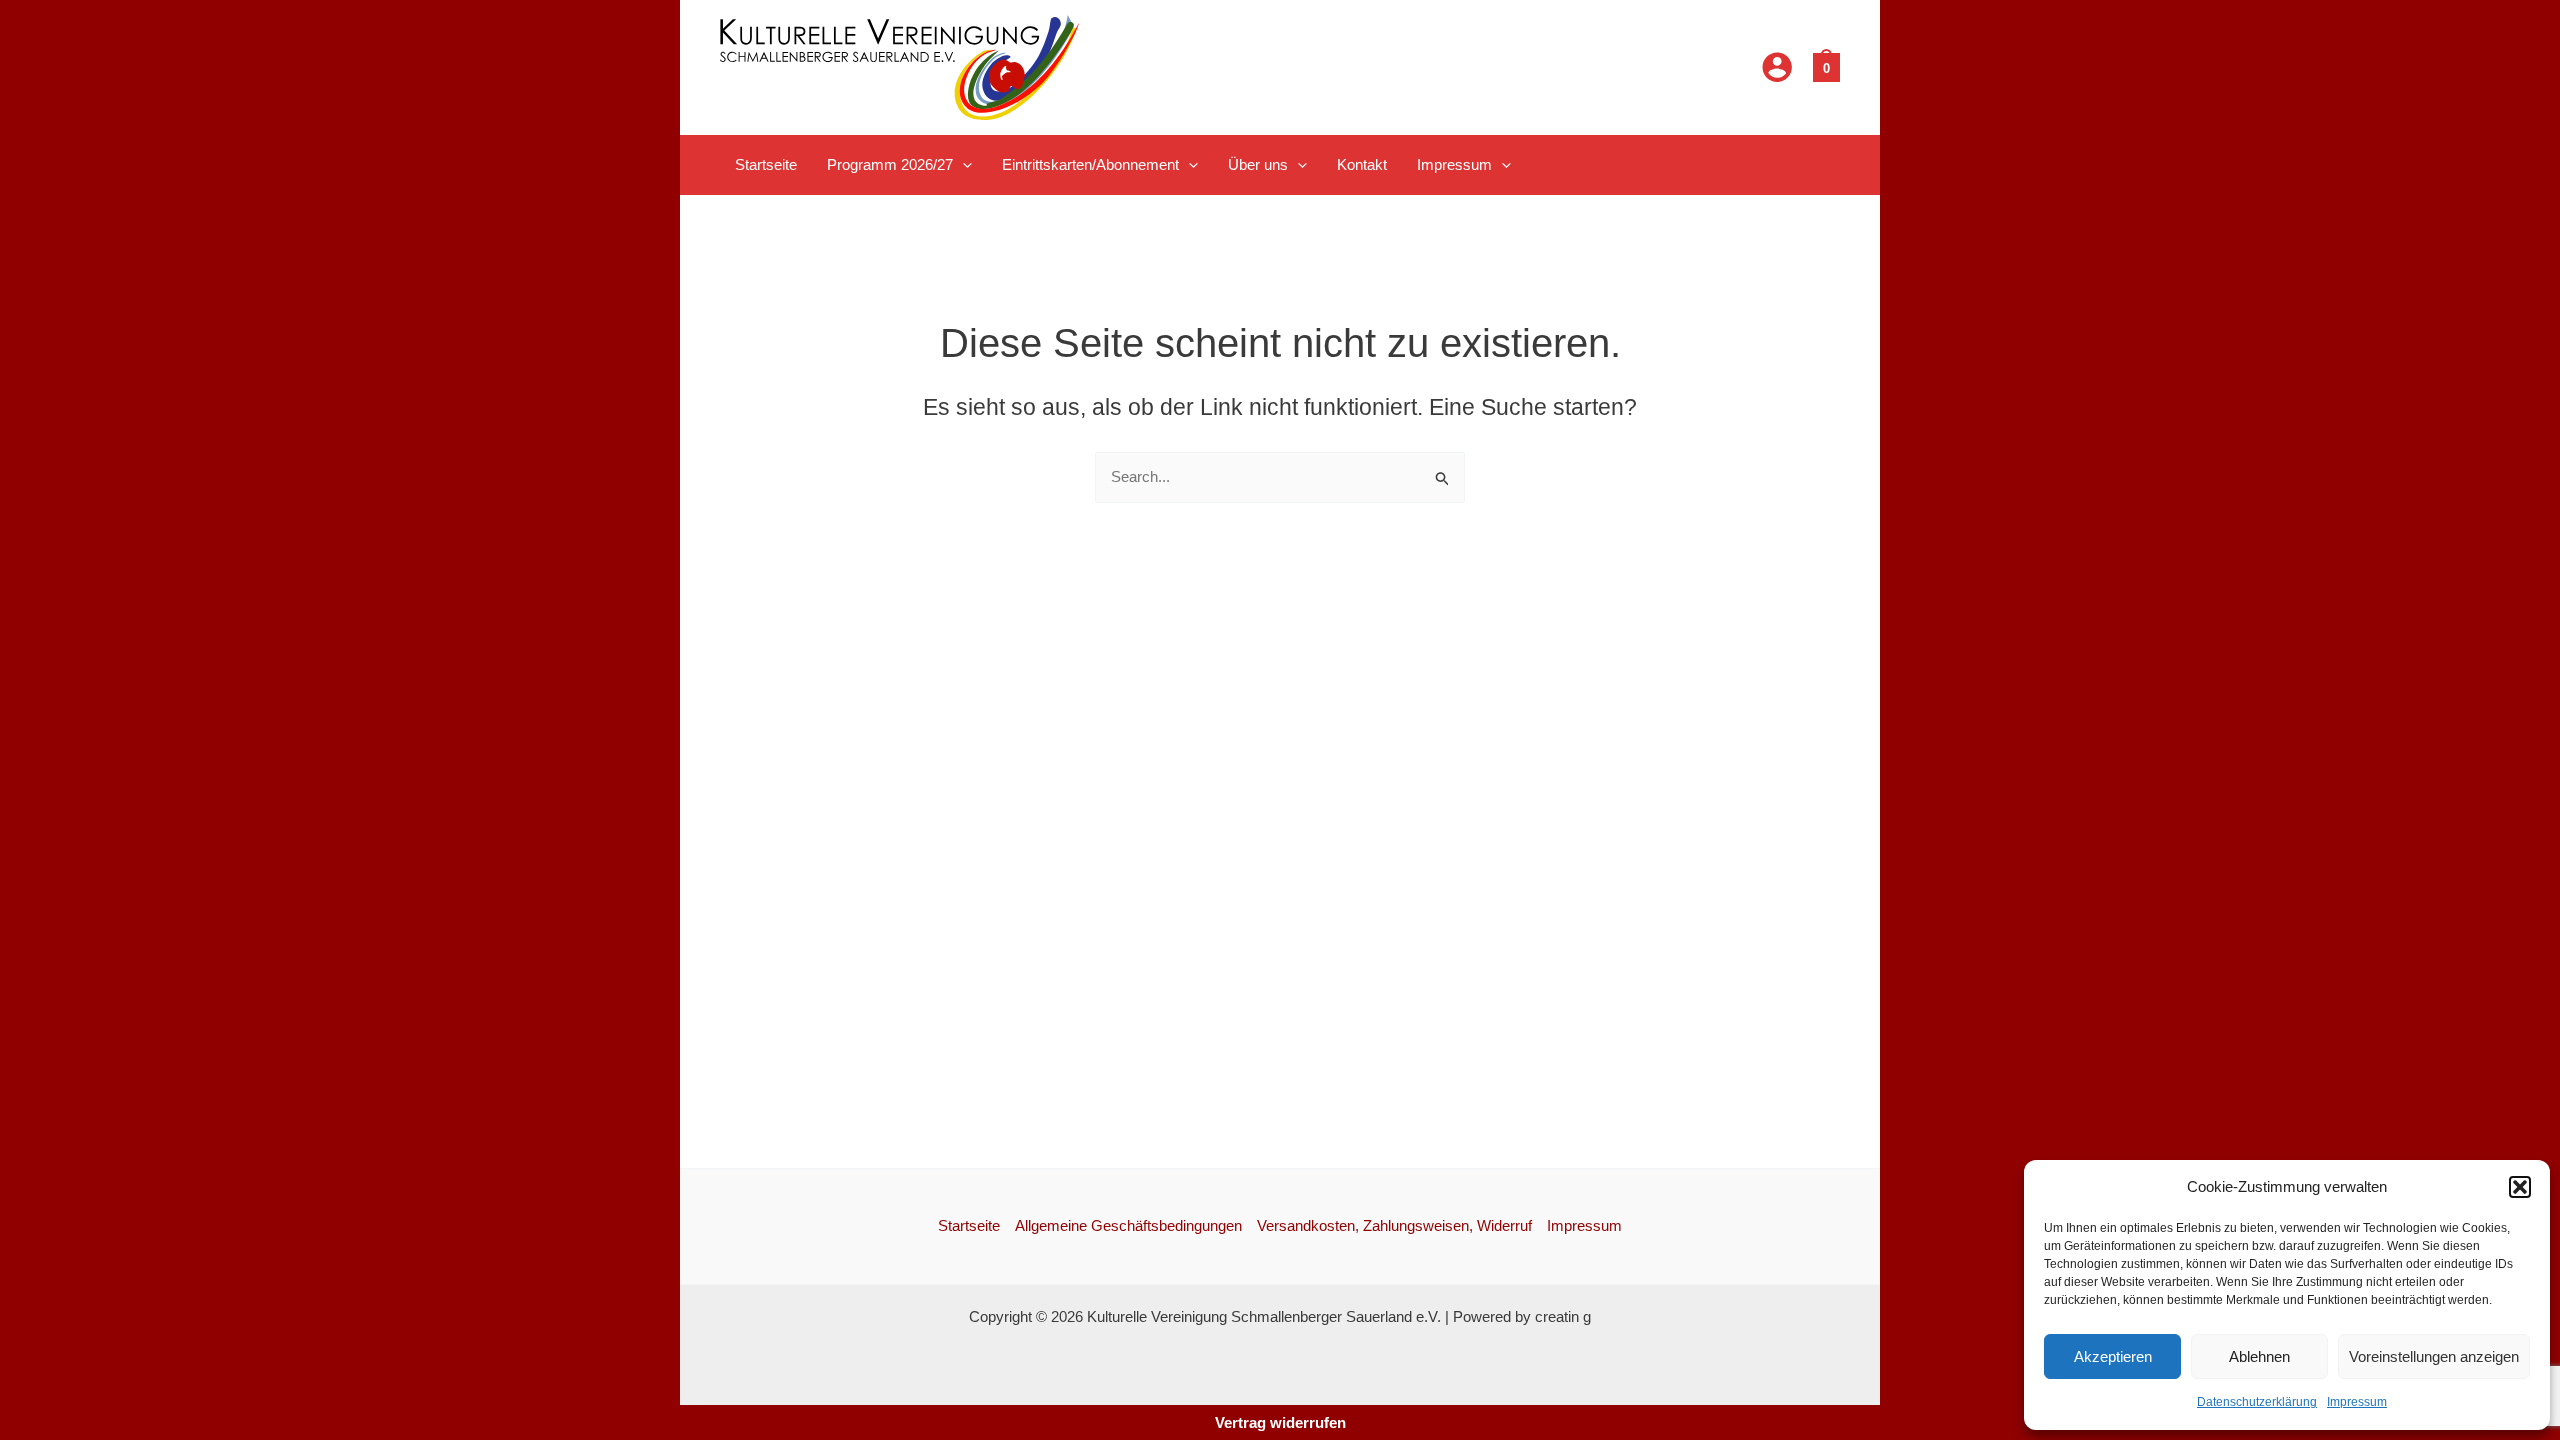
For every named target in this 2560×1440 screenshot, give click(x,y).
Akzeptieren (2113, 1356)
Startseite (969, 1225)
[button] (2520, 1187)
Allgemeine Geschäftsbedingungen (1128, 1225)
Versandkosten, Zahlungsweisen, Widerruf (1394, 1225)
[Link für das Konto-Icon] (1777, 67)
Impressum (2357, 1402)
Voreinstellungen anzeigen (2434, 1356)
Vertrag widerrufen (1280, 1422)
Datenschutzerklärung (2257, 1402)
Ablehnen (2259, 1356)
